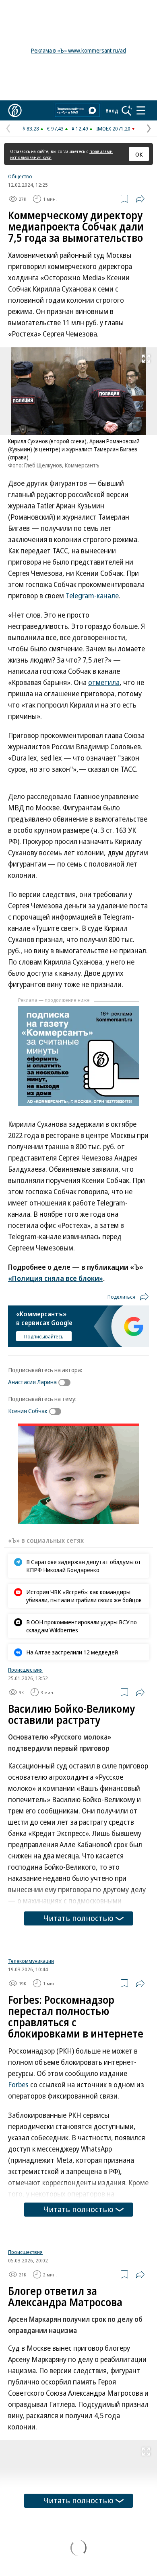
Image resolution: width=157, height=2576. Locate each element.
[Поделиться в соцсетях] (140, 199)
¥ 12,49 (80, 128)
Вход (112, 110)
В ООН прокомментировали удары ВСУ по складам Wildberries (82, 1626)
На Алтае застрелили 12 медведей (72, 1652)
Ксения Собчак (28, 1411)
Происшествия (25, 1670)
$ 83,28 (31, 128)
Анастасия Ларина (32, 1382)
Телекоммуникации (31, 2061)
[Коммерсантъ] (15, 110)
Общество (20, 176)
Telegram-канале (92, 596)
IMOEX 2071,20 (113, 128)
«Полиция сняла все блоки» (56, 1278)
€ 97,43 (55, 128)
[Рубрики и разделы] (141, 110)
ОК (139, 154)
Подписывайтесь (44, 1336)
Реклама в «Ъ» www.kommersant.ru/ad (78, 50)
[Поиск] (127, 110)
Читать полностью (78, 1918)
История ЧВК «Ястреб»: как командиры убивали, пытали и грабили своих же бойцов (84, 1596)
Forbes (18, 2185)
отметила (104, 682)
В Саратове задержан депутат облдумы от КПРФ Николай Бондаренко (84, 1566)
